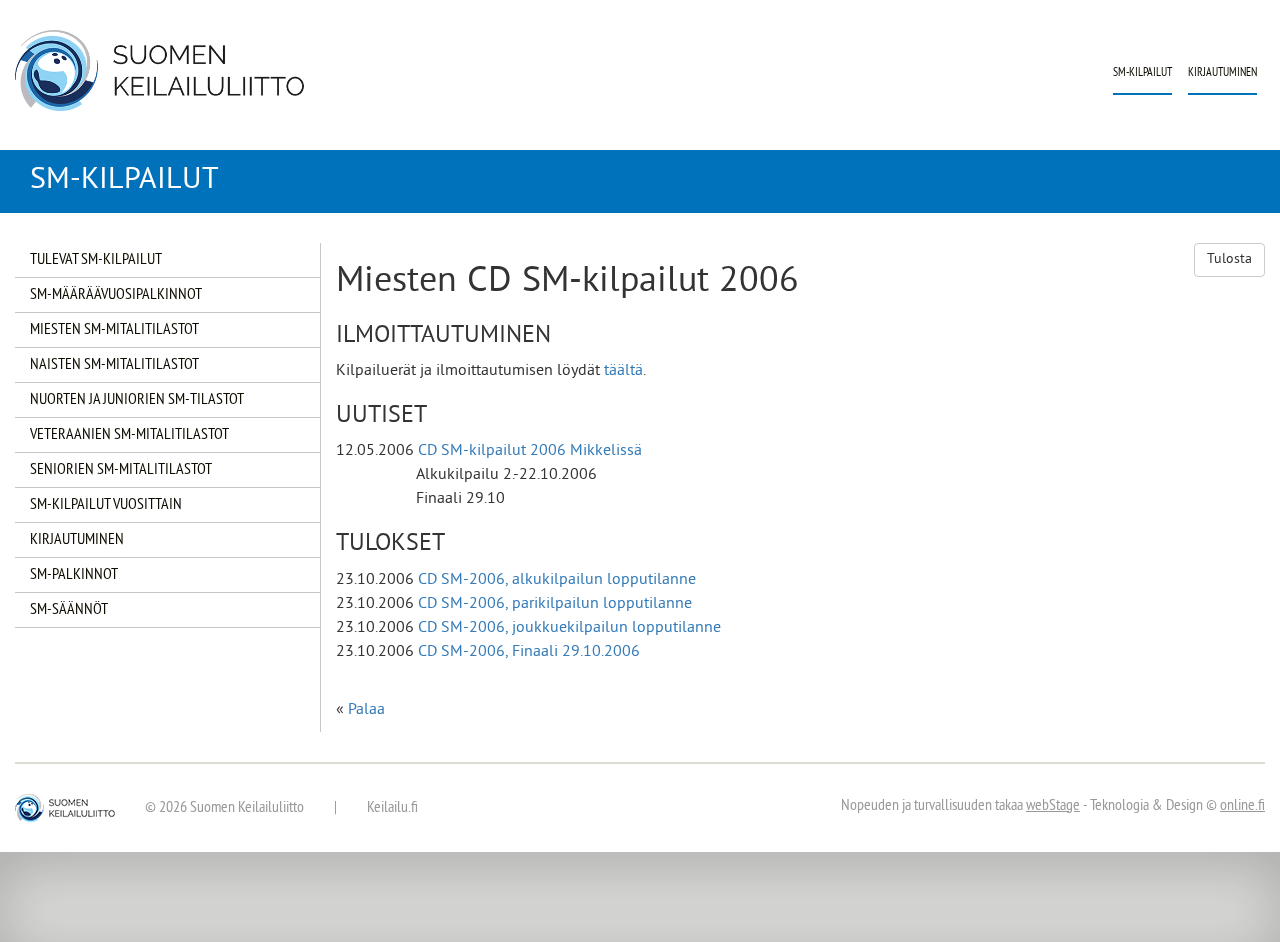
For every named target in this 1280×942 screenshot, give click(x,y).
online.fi (1242, 806)
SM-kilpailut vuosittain (106, 505)
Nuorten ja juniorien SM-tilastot (137, 400)
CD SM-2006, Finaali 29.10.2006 (529, 652)
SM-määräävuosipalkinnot (116, 295)
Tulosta (1229, 259)
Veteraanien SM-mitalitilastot (129, 435)
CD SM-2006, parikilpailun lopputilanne (555, 604)
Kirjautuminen (1222, 73)
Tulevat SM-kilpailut (96, 260)
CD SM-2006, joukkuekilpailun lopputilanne (569, 628)
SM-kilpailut (1142, 73)
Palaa (366, 710)
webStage (1053, 806)
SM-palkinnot (74, 575)
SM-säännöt (69, 610)
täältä (623, 371)
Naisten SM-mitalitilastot (114, 365)
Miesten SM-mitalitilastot (114, 330)
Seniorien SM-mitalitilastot (121, 470)
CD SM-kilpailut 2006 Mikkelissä (530, 451)
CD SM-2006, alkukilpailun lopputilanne (557, 580)
